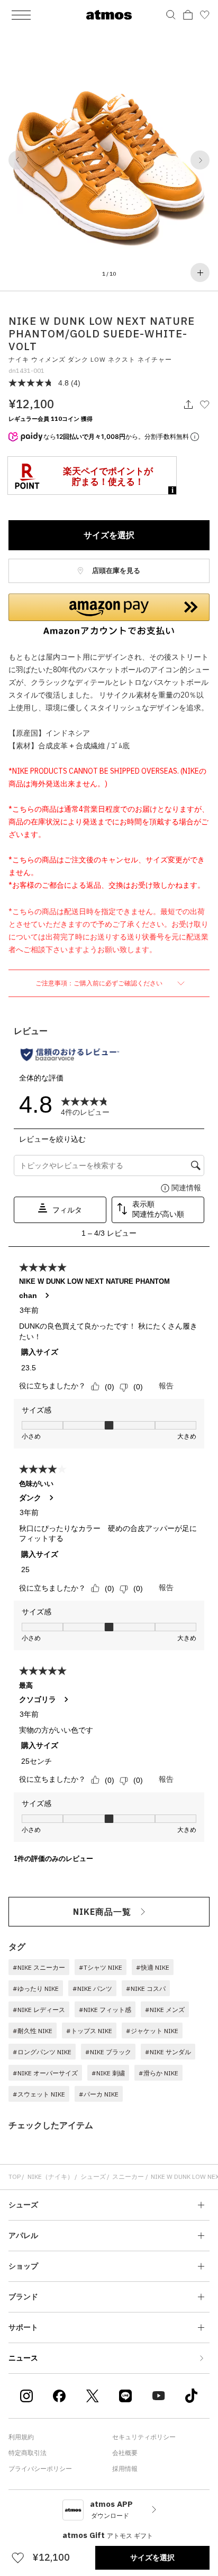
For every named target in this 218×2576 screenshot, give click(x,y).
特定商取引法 (28, 2453)
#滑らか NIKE (158, 2073)
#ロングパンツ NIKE (42, 2052)
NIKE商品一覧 (102, 1912)
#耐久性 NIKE (33, 2031)
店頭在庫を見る (115, 571)
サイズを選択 (109, 535)
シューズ (93, 2177)
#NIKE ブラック (108, 2052)
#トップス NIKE (89, 2031)
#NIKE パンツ (92, 1989)
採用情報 (125, 2469)
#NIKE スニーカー (39, 1967)
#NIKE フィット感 (105, 2010)
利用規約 (21, 2437)
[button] (18, 160)
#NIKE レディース (39, 2010)
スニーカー (128, 2177)
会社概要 (125, 2453)
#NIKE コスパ (146, 1989)
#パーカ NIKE (99, 2094)
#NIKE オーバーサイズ (45, 2073)
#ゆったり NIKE (36, 1989)
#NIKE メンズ (165, 2010)
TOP (15, 2177)
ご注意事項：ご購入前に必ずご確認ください (100, 983)
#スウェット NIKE (39, 2094)
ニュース (23, 2358)
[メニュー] (21, 15)
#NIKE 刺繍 (108, 2073)
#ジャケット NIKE (152, 2031)
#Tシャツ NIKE (101, 1967)
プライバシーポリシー (40, 2469)
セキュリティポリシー (144, 2437)
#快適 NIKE (153, 1967)
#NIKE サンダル (168, 2052)
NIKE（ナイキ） (51, 2177)
